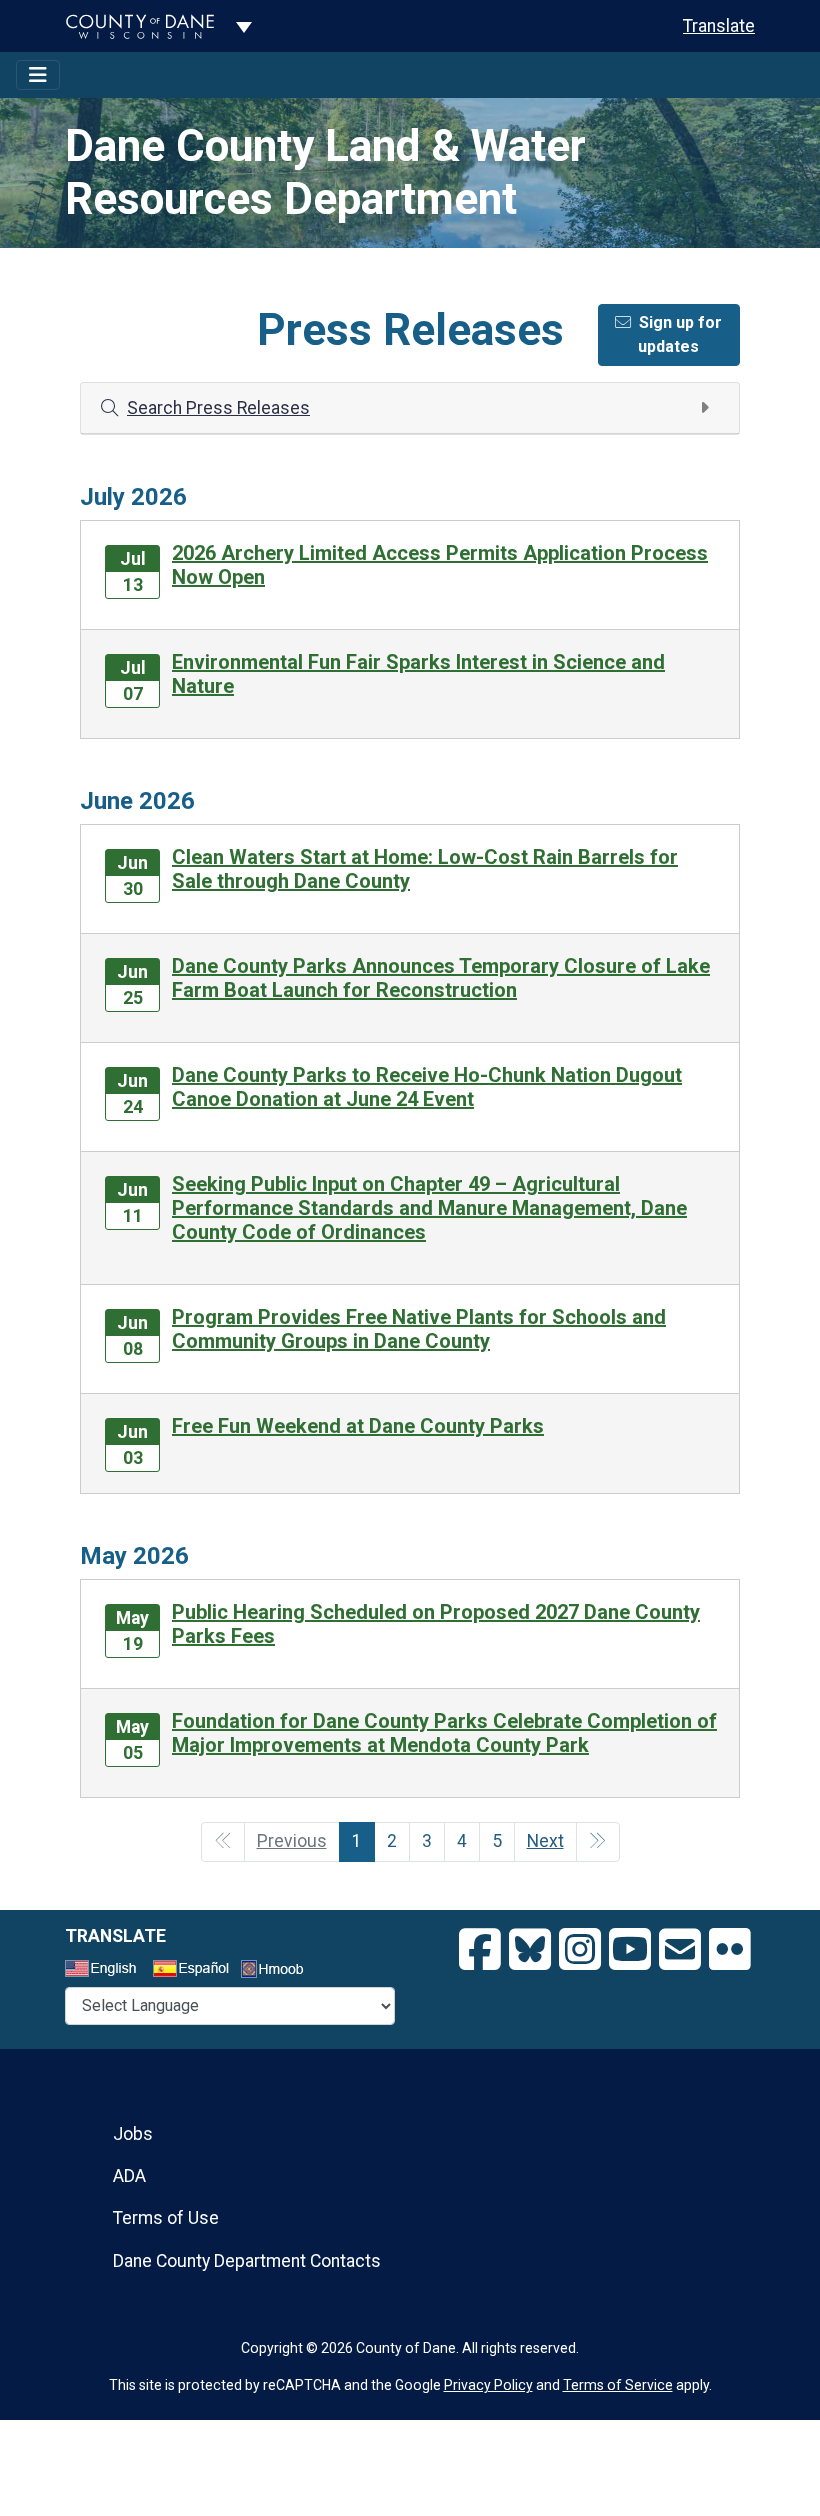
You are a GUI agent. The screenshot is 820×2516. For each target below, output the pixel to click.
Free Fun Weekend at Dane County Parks (358, 1426)
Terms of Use (166, 2218)
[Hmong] (279, 1971)
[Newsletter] (680, 1950)
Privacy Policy (488, 2385)
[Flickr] (730, 1950)
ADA (129, 2176)
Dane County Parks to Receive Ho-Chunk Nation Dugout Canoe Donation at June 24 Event (427, 1087)
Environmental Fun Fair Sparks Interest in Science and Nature (418, 674)
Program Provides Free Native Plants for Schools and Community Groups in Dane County (419, 1329)
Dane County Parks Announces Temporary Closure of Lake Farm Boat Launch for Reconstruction (441, 978)
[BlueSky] (530, 1950)
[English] (107, 1971)
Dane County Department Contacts (247, 2261)
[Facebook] (480, 1950)
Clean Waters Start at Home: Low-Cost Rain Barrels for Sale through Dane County (425, 869)
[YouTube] (630, 1950)
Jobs (133, 2134)
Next (545, 1841)
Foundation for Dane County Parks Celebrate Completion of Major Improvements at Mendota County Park (444, 1733)
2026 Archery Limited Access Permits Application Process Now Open (440, 565)
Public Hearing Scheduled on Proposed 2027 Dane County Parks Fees (436, 1624)
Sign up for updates (680, 334)
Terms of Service (618, 2385)
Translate (719, 26)
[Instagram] (580, 1950)
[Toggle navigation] (38, 75)
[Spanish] (195, 1971)
